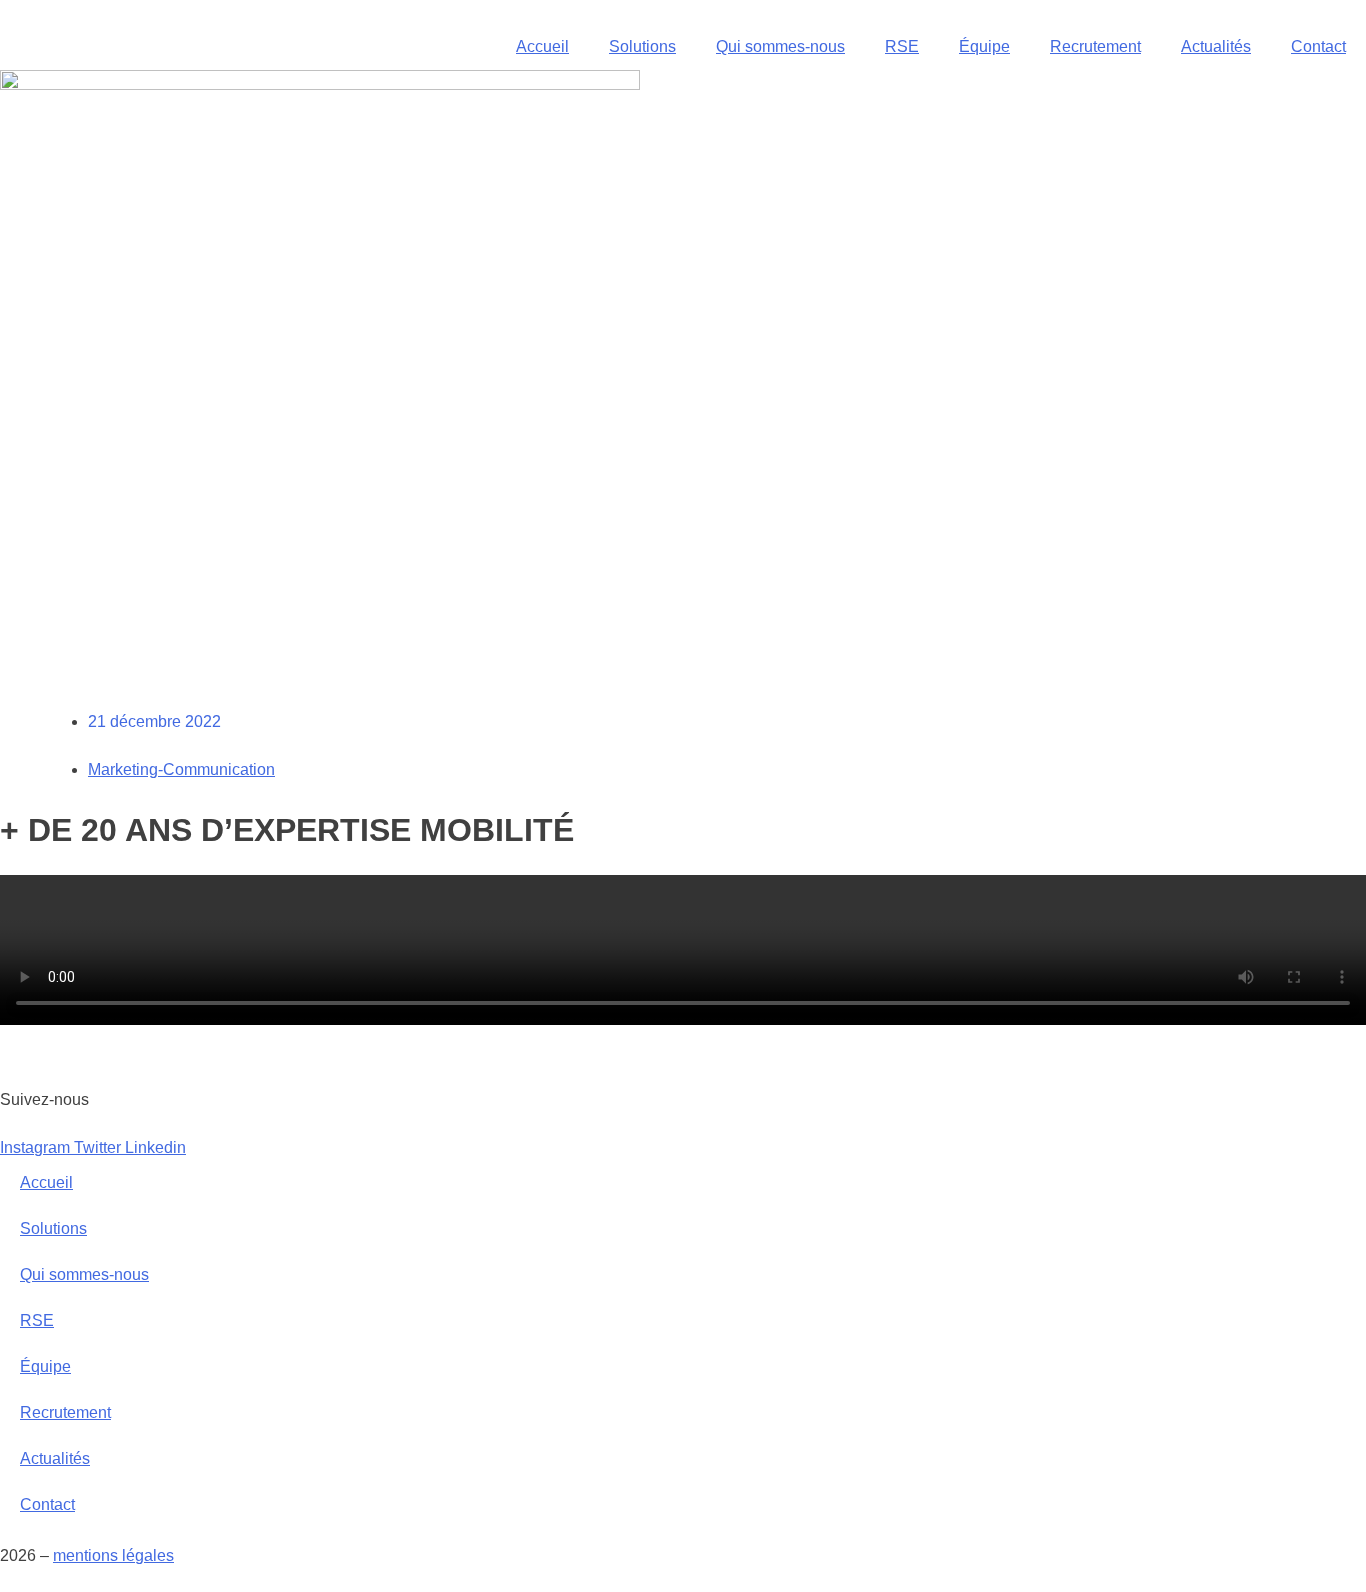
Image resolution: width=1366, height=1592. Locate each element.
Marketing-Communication (181, 769)
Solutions (642, 46)
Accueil (542, 46)
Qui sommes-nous (780, 46)
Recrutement (1095, 46)
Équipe (984, 46)
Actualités (1216, 46)
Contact (1318, 46)
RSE (902, 46)
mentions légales (113, 1555)
